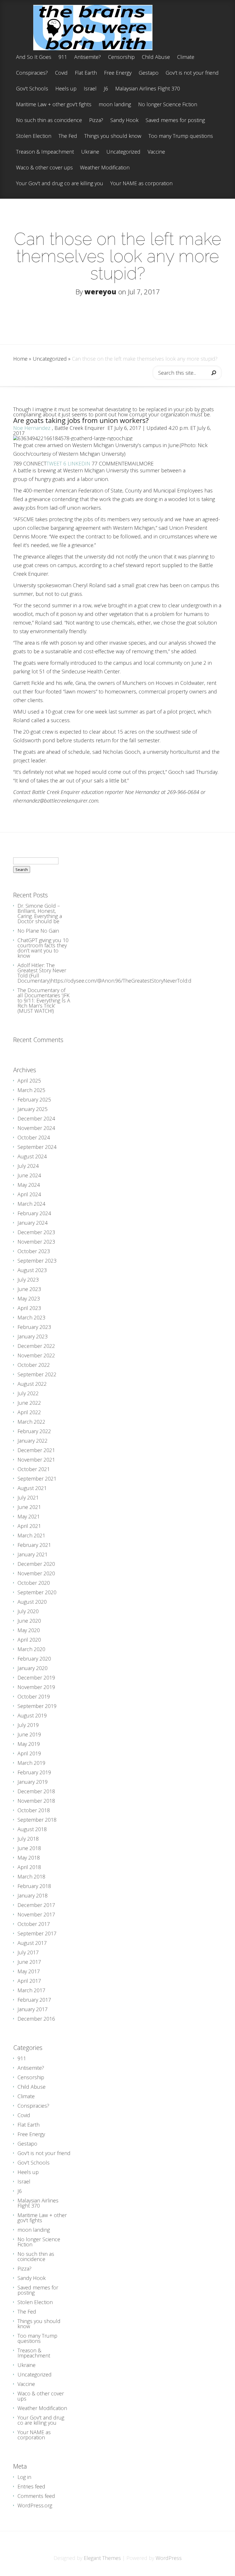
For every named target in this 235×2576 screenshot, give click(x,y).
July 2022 (28, 1393)
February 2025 (34, 1099)
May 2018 (29, 1858)
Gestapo (149, 73)
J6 (106, 89)
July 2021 (28, 1497)
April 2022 (29, 1412)
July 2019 (28, 1725)
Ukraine (90, 152)
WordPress (169, 2558)
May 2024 (29, 1185)
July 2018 (28, 1839)
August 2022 (32, 1384)
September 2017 (37, 1933)
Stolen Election (34, 136)
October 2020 (34, 1583)
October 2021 (34, 1469)
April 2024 (29, 1194)
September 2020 (37, 1592)
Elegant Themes (102, 2558)
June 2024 (29, 1175)
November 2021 (36, 1460)
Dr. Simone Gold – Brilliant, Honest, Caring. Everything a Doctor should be (40, 913)
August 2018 (32, 1829)
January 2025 (33, 1109)
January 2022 (33, 1441)
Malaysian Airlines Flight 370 (148, 89)
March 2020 (31, 1649)
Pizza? (96, 120)
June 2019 (29, 1734)
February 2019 (34, 1772)
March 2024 (31, 1204)
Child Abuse (156, 57)
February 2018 (34, 1886)
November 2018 (36, 1801)
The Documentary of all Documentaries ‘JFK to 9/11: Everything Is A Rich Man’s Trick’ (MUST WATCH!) (44, 1000)
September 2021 (37, 1479)
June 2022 (29, 1403)
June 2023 (29, 1289)
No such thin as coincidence (49, 120)
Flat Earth (86, 73)
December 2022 (36, 1346)
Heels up (66, 89)
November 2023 (36, 1242)
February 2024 (34, 1213)
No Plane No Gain (38, 931)
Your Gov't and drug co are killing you (60, 184)
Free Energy (118, 73)
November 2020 (36, 1573)
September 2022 (37, 1374)
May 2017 (29, 1971)
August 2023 (32, 1270)
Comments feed (36, 2496)
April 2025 (29, 1081)
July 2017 (28, 1952)
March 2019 (31, 1763)
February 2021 (34, 1545)
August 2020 (32, 1602)
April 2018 (29, 1867)
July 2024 (28, 1166)
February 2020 (34, 1659)
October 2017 (34, 1924)
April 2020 (29, 1640)
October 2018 (34, 1810)
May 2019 (29, 1744)
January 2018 (33, 1895)
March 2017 (31, 1990)
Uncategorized (123, 152)
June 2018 (29, 1848)
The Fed (68, 136)
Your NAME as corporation (141, 184)
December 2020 (36, 1564)
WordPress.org (35, 2505)
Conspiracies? (32, 73)
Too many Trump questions (181, 136)
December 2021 (36, 1450)
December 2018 (36, 1791)
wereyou (100, 292)
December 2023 (36, 1232)
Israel (90, 89)
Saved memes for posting (175, 120)
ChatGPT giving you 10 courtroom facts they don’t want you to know (43, 948)
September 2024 (37, 1147)
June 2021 (29, 1507)
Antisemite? (88, 57)
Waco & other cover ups (44, 168)
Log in (24, 2477)
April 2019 (29, 1753)
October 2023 (34, 1251)
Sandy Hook (124, 120)
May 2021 (29, 1516)
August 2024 (32, 1156)
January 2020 (33, 1668)
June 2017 (29, 1962)
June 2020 (29, 1621)
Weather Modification (105, 168)
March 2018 (31, 1877)
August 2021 (32, 1488)
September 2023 (37, 1261)
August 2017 (32, 1943)
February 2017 (34, 2000)
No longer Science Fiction (168, 105)
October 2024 (34, 1137)
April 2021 (29, 1526)
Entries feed (31, 2486)
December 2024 (36, 1118)
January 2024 (33, 1223)
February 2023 (34, 1327)
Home (20, 359)
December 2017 (36, 1905)
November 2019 (36, 1687)
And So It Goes (34, 57)
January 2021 (33, 1554)
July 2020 (28, 1611)
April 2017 (29, 1981)
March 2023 (31, 1317)
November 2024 (36, 1128)
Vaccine (156, 152)
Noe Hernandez (33, 428)
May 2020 (29, 1630)
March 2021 (31, 1535)
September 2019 (37, 1706)
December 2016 (36, 2019)
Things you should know (113, 136)
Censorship (121, 57)
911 (63, 57)
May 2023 (29, 1298)
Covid (61, 73)
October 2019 (34, 1696)
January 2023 (33, 1336)
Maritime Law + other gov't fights (54, 105)
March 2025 (31, 1090)
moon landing (115, 105)
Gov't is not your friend (192, 73)
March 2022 (31, 1422)
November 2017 (36, 1914)
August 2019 (32, 1715)
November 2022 (36, 1355)
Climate (186, 57)
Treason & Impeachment (45, 152)
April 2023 (29, 1308)
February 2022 (34, 1431)
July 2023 (28, 1280)
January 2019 (33, 1782)
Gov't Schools (32, 89)
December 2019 (36, 1678)
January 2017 (33, 2009)
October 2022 (34, 1365)
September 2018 (37, 1820)
